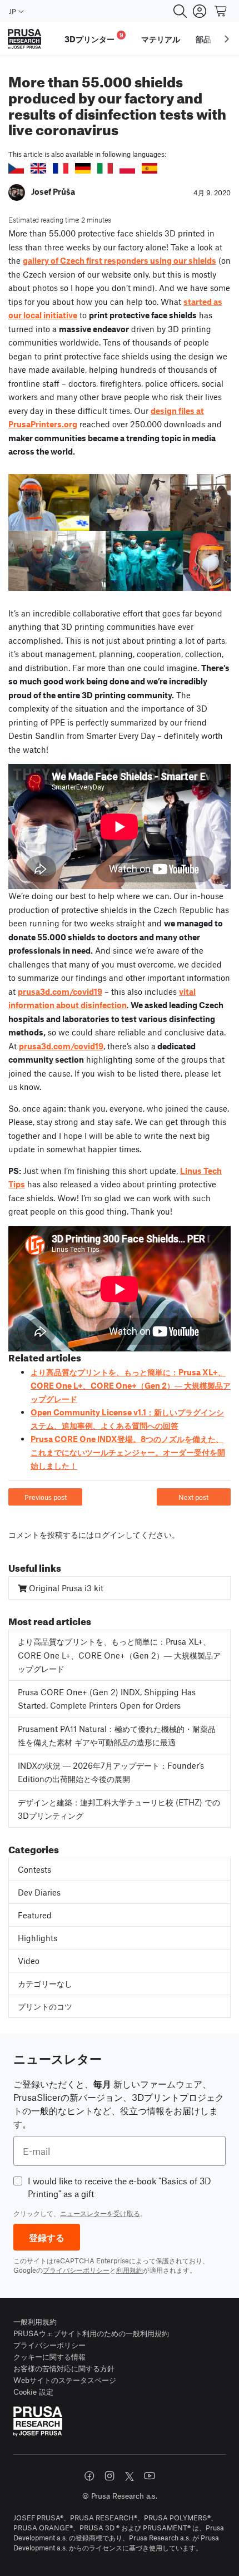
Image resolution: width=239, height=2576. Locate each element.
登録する (47, 2237)
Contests (34, 1869)
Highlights (38, 1938)
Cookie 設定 (33, 2392)
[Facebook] (89, 2476)
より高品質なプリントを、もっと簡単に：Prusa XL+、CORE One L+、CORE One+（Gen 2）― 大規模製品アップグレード (131, 1385)
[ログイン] (200, 11)
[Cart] (221, 11)
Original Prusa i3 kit (65, 1588)
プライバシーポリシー (76, 2270)
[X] (130, 2476)
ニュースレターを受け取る (100, 2213)
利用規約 (130, 2270)
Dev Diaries (39, 1892)
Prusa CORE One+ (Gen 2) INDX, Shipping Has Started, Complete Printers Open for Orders (107, 1699)
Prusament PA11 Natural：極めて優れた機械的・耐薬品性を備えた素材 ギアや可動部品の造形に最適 (117, 1736)
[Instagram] (109, 2476)
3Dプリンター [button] (94, 38)
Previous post (46, 1497)
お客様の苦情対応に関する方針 (64, 2368)
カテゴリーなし (45, 1983)
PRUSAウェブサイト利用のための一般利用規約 (91, 2333)
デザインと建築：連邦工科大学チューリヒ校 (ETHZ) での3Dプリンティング (119, 1809)
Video (29, 1961)
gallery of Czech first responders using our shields (120, 260)
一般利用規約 (35, 2321)
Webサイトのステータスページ (65, 2380)
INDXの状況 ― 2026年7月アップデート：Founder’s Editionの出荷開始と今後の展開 (111, 1772)
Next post (193, 1497)
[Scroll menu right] (227, 39)
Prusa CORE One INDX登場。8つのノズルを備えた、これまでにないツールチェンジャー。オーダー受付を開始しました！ (128, 1452)
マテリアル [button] (161, 39)
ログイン (109, 1534)
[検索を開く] (180, 11)
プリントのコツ (45, 2006)
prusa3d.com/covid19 (60, 991)
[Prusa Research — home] (24, 39)
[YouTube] (150, 2476)
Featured (35, 1915)
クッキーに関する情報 (49, 2357)
